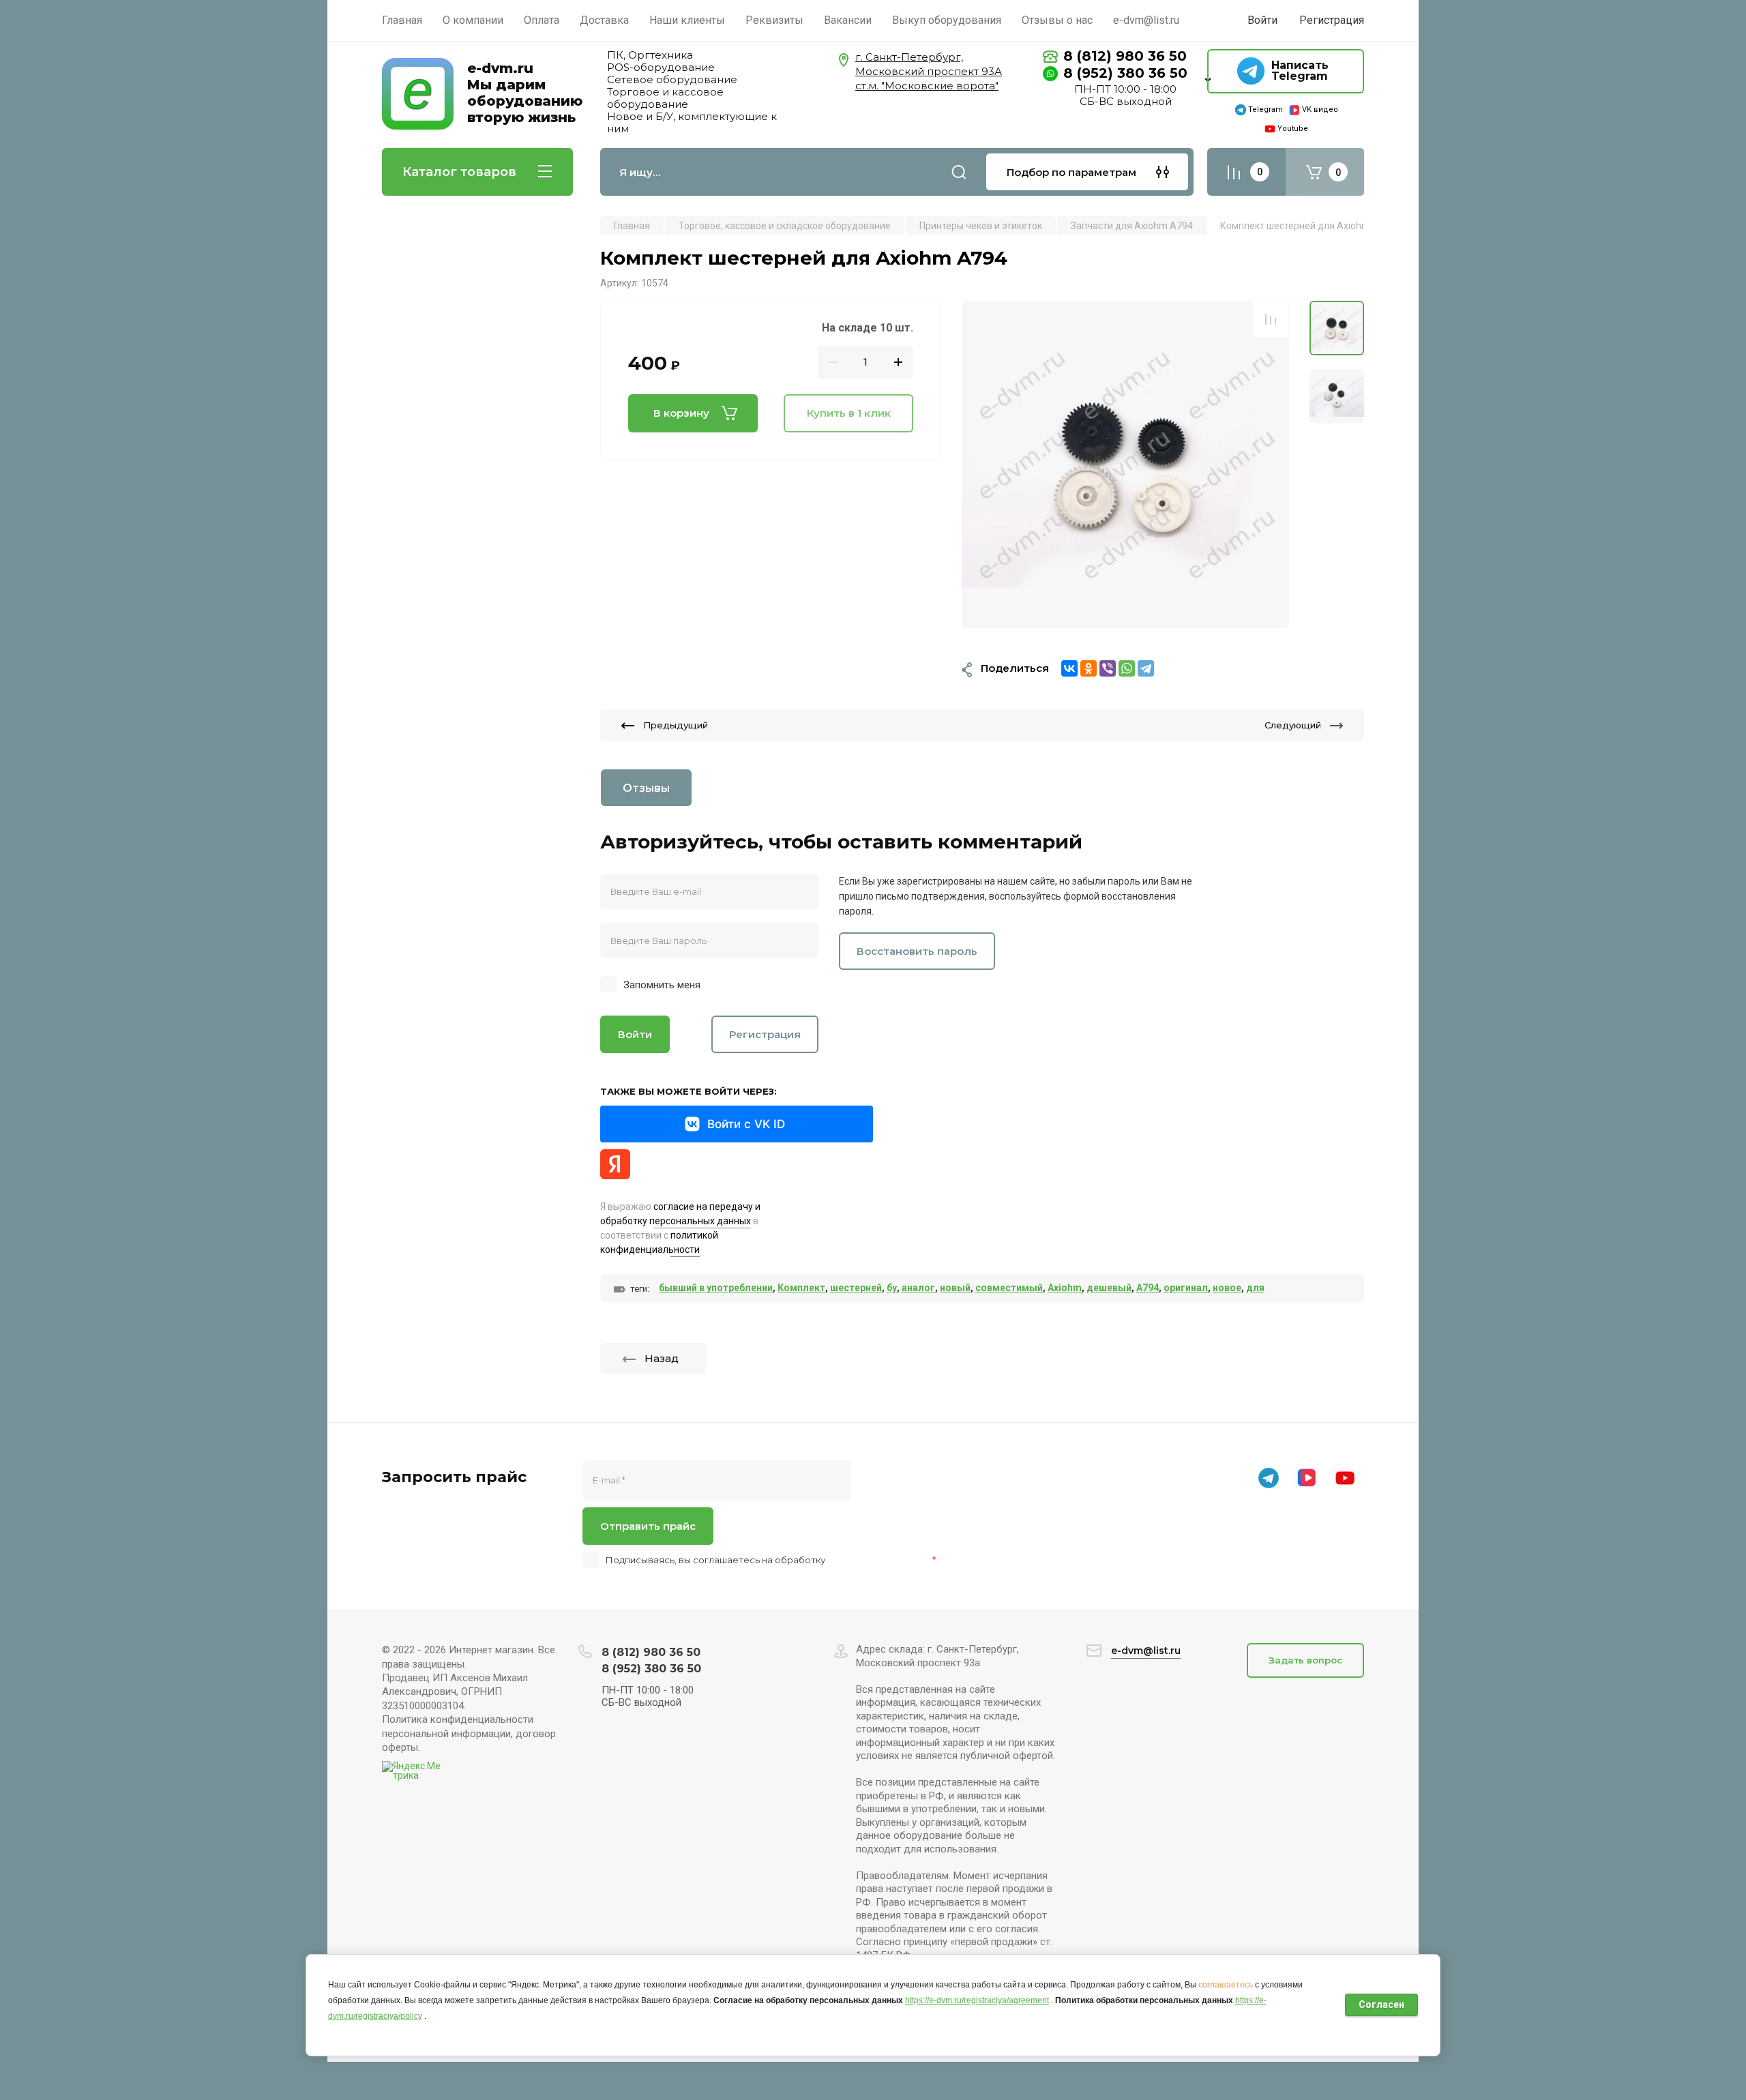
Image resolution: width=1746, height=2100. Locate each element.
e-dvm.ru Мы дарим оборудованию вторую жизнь (525, 93)
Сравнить (1271, 319)
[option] (1125, 464)
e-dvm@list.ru (1146, 1651)
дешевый (1109, 1288)
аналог (918, 1288)
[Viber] (1108, 668)
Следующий (1293, 725)
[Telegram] (1146, 668)
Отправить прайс (648, 1526)
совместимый (1009, 1288)
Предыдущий (676, 725)
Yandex (615, 1164)
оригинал (1186, 1288)
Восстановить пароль (917, 951)
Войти (635, 1034)
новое (1227, 1288)
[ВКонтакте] (1069, 668)
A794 (1148, 1288)
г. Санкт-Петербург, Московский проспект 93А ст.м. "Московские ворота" (929, 71)
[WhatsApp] (1127, 668)
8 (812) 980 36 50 (1125, 56)
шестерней (856, 1288)
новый (955, 1288)
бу (892, 1288)
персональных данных (879, 1560)
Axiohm (1065, 1288)
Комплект (801, 1288)
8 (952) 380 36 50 (1125, 73)
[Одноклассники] (1089, 668)
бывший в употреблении (716, 1288)
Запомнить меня (662, 985)
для (1255, 1288)
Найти (959, 172)
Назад (662, 1358)
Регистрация (1332, 20)
